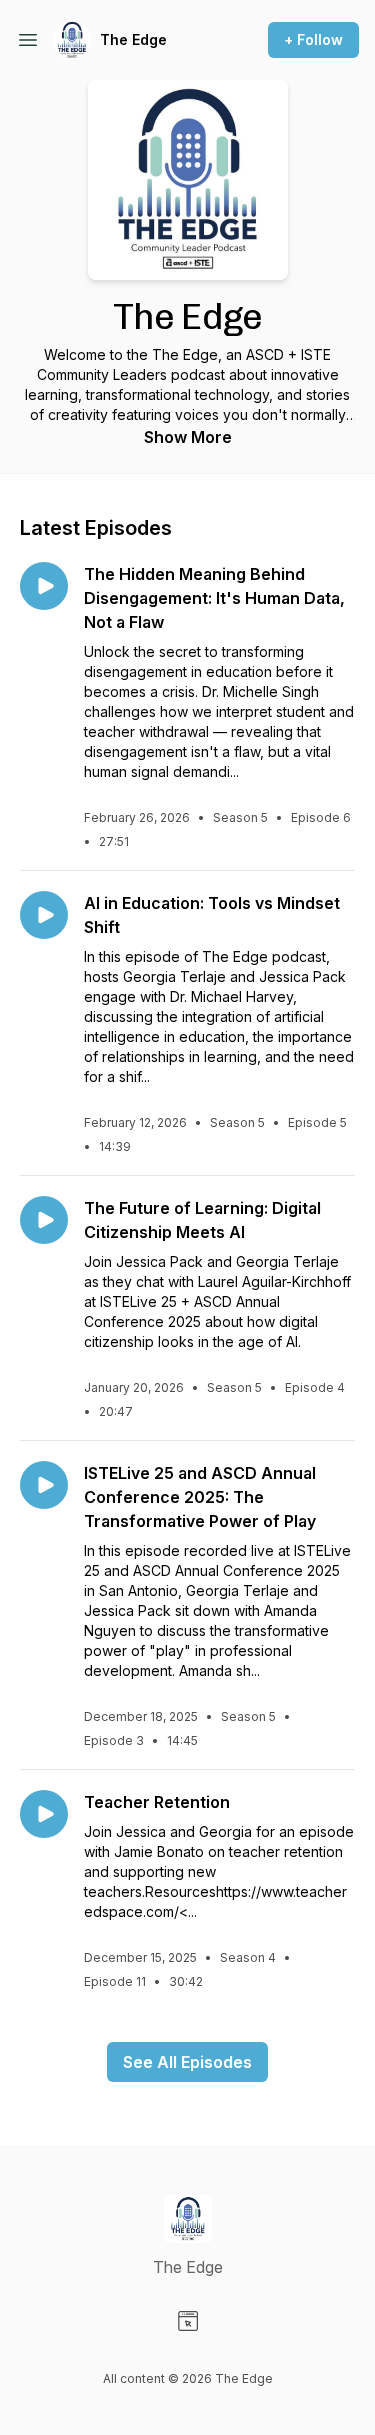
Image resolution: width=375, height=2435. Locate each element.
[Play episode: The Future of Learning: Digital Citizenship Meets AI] (44, 1220)
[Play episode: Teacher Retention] (44, 1814)
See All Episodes (187, 2062)
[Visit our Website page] (188, 2321)
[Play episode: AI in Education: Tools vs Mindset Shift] (44, 915)
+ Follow (313, 39)
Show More (188, 437)
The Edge (133, 39)
